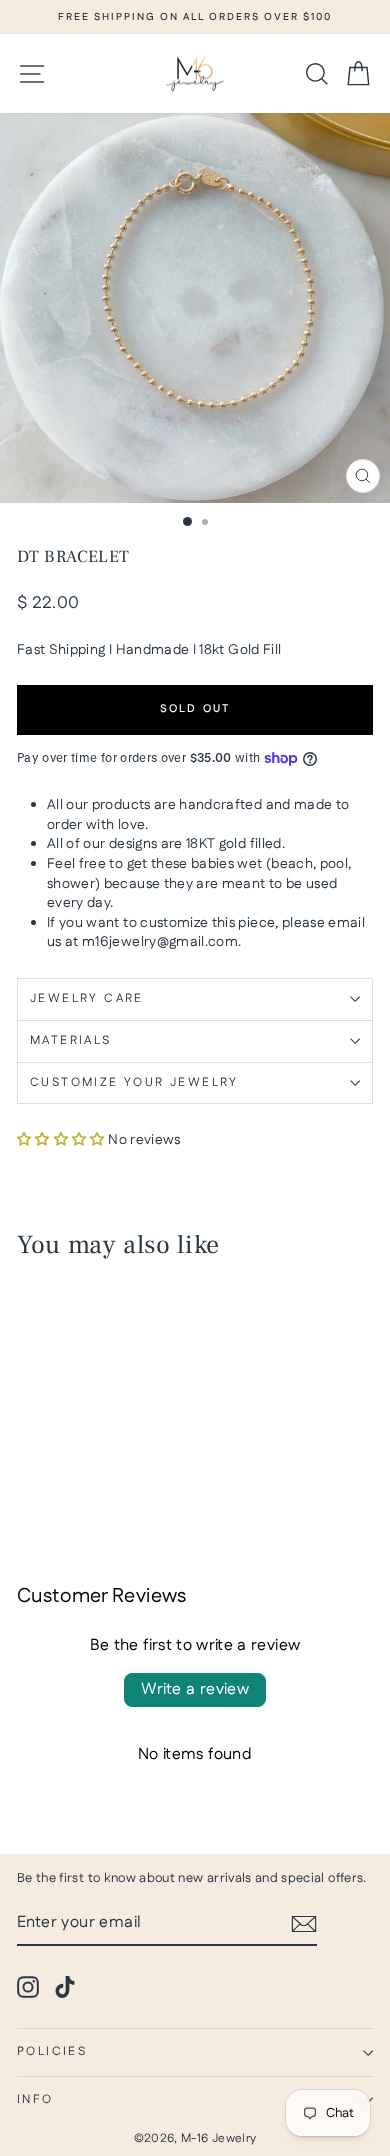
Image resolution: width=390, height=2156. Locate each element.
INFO (35, 2099)
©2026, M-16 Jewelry (195, 2138)
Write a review (195, 1689)
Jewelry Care (87, 998)
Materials (71, 1040)
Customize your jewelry (134, 1082)
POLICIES (52, 2051)
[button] (61, 1140)
